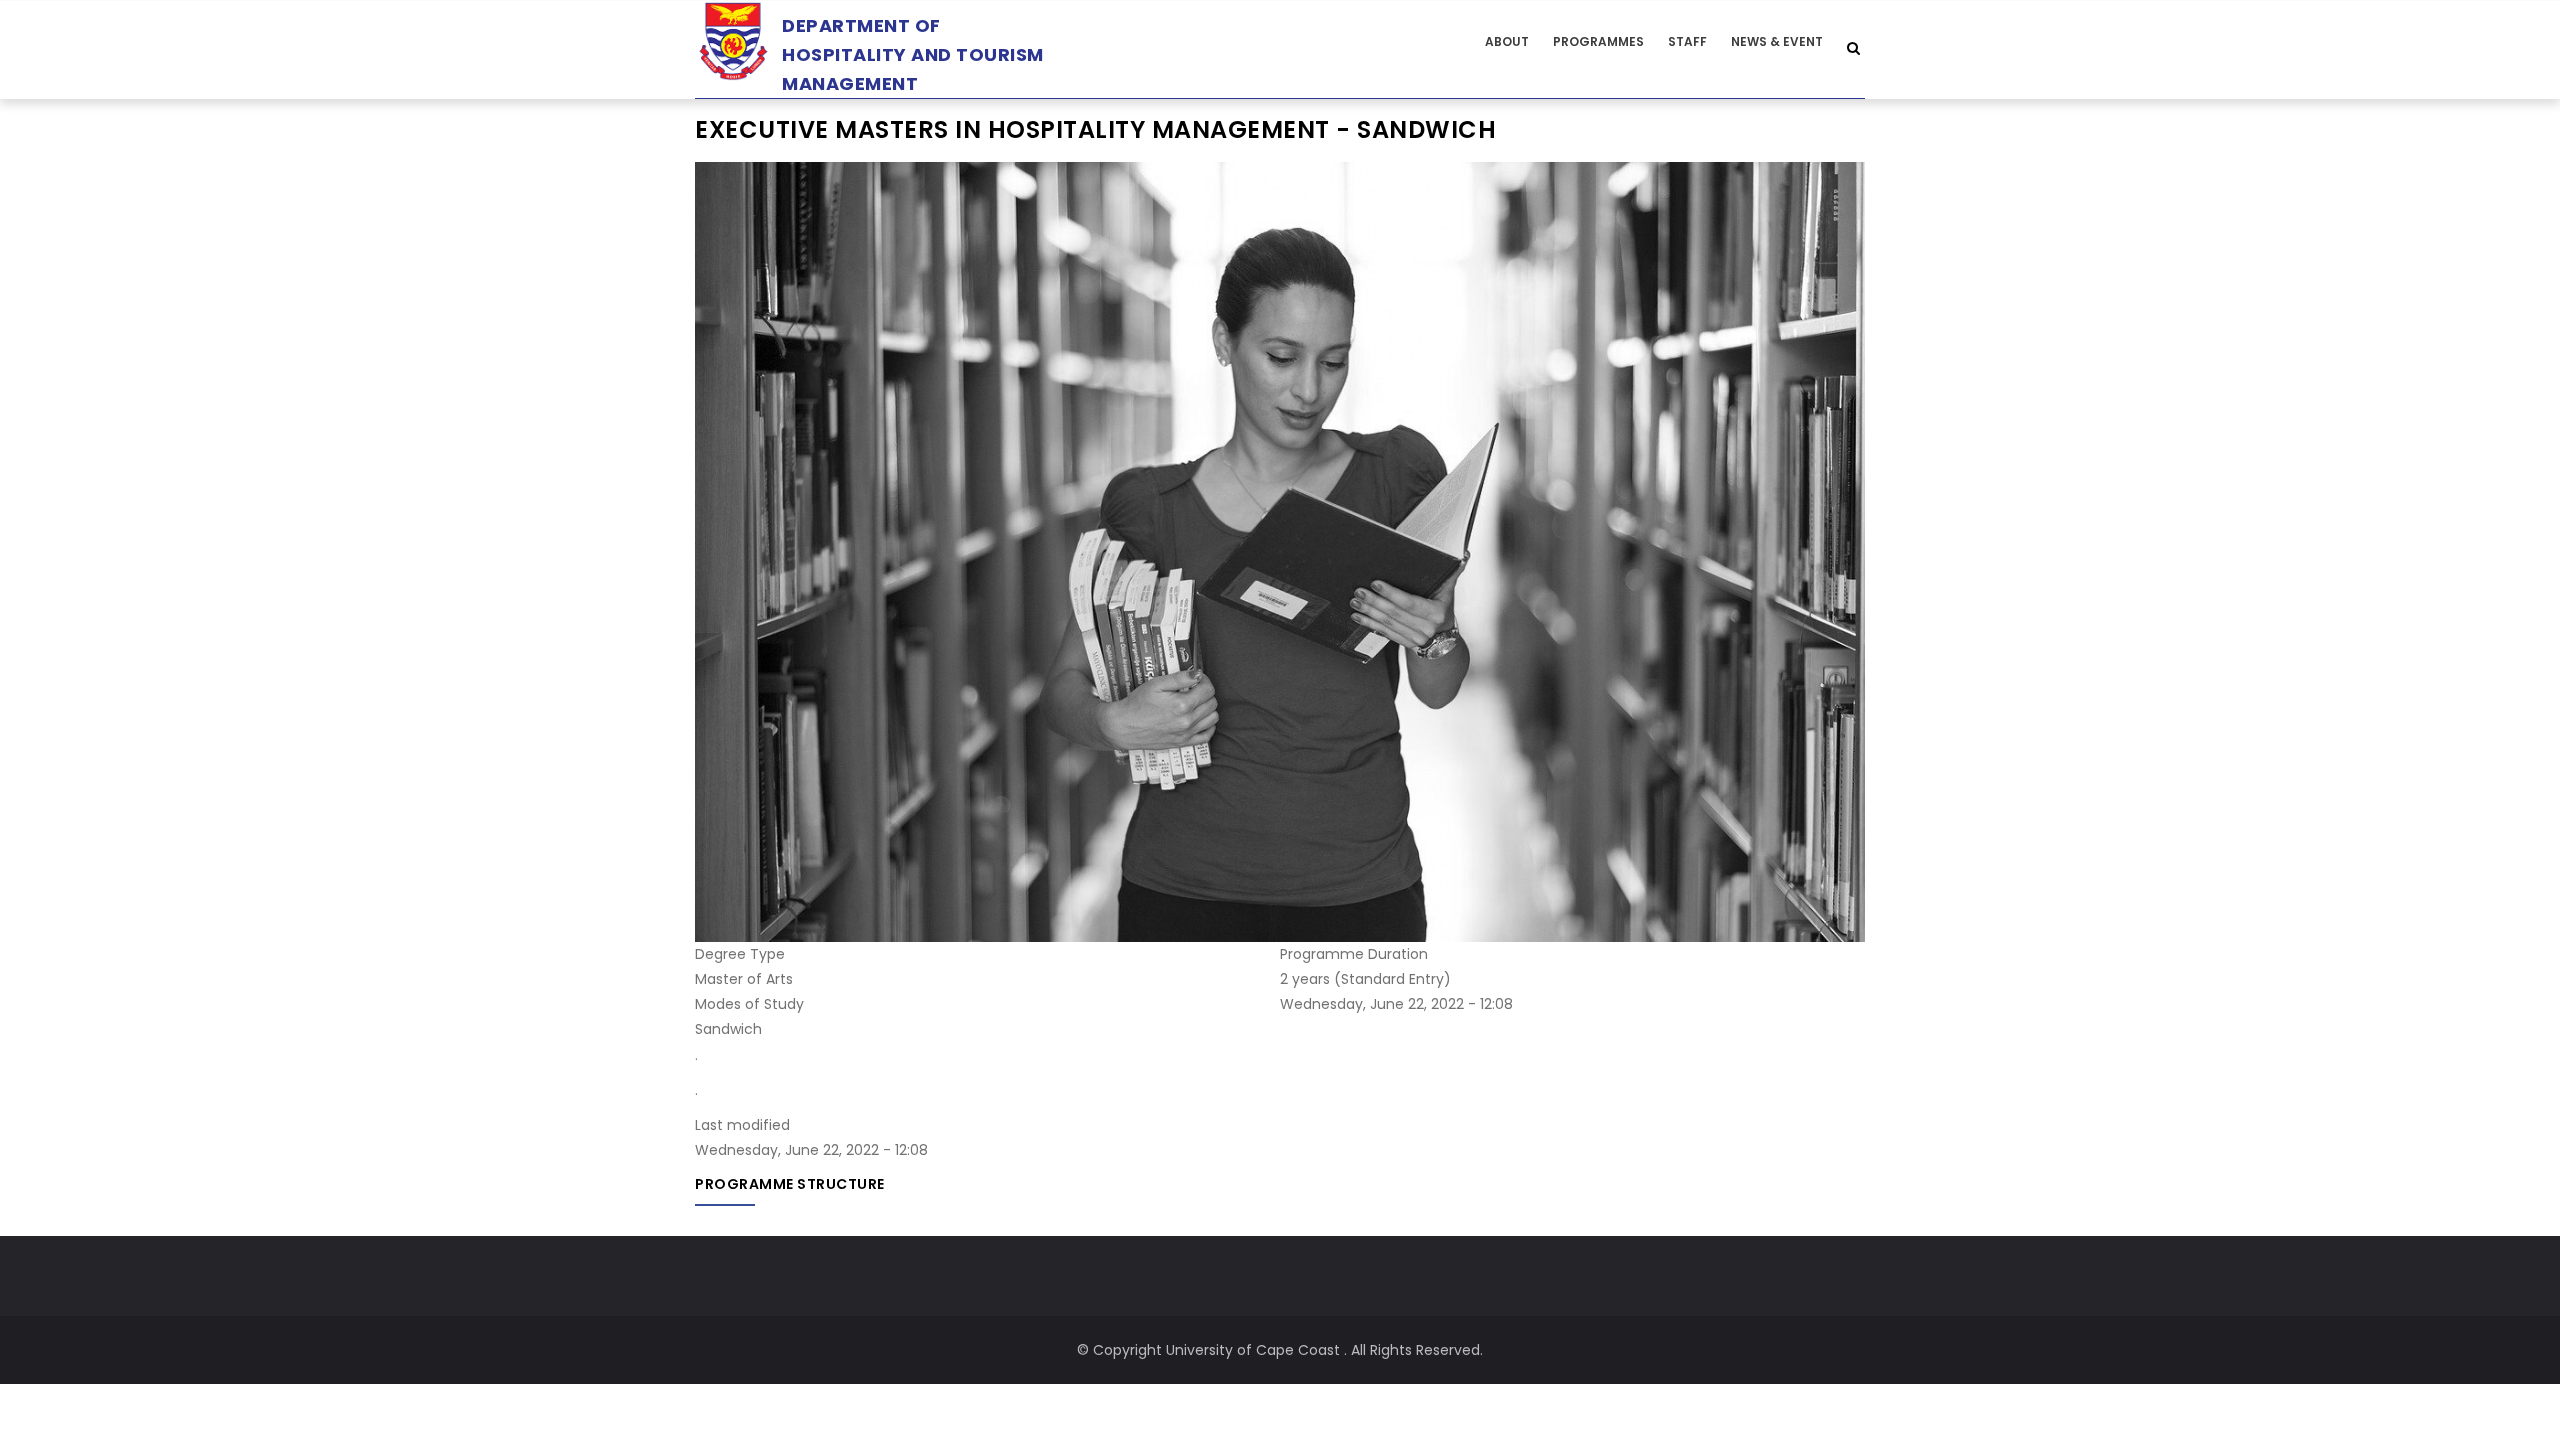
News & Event (1777, 41)
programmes (1598, 41)
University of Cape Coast (1253, 1350)
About (1507, 41)
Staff (1687, 41)
